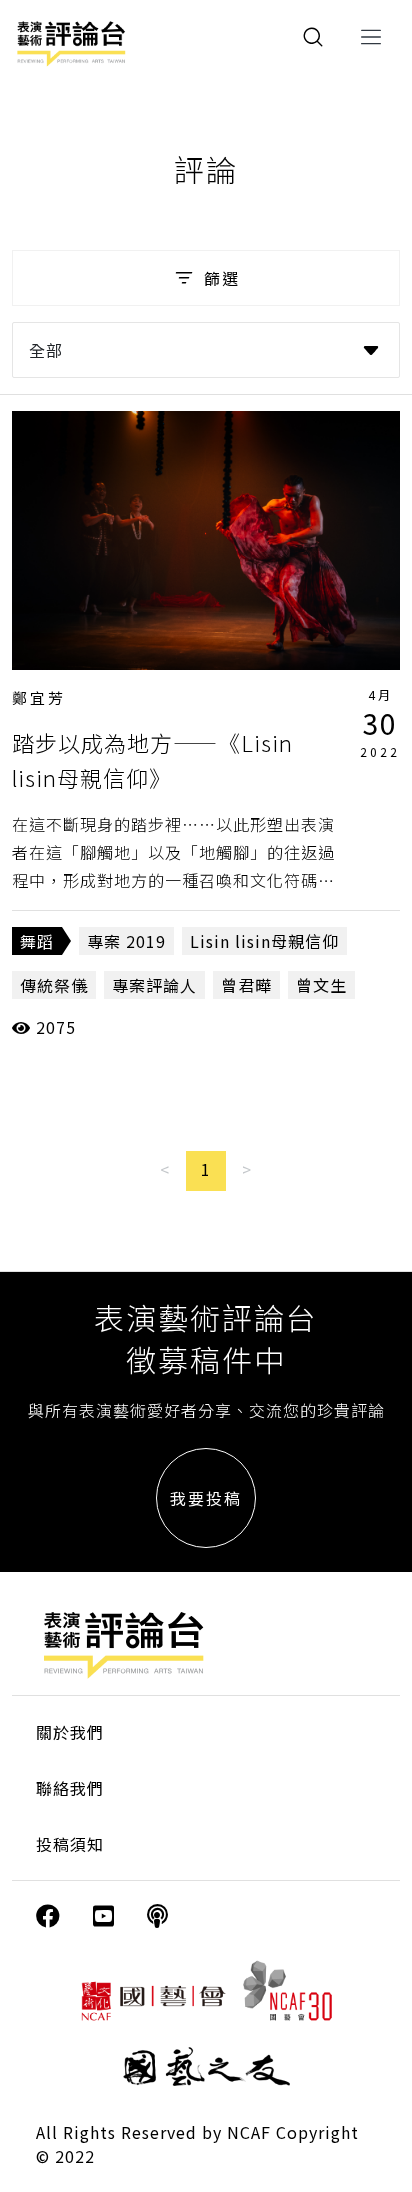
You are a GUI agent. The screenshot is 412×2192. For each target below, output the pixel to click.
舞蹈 (37, 941)
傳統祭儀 (54, 985)
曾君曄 (246, 985)
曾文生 (321, 985)
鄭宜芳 (39, 697)
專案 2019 (126, 941)
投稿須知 (70, 1844)
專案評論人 (154, 985)
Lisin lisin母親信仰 (264, 941)
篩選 (222, 278)
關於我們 (70, 1732)
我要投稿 (206, 1498)
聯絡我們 (70, 1788)
